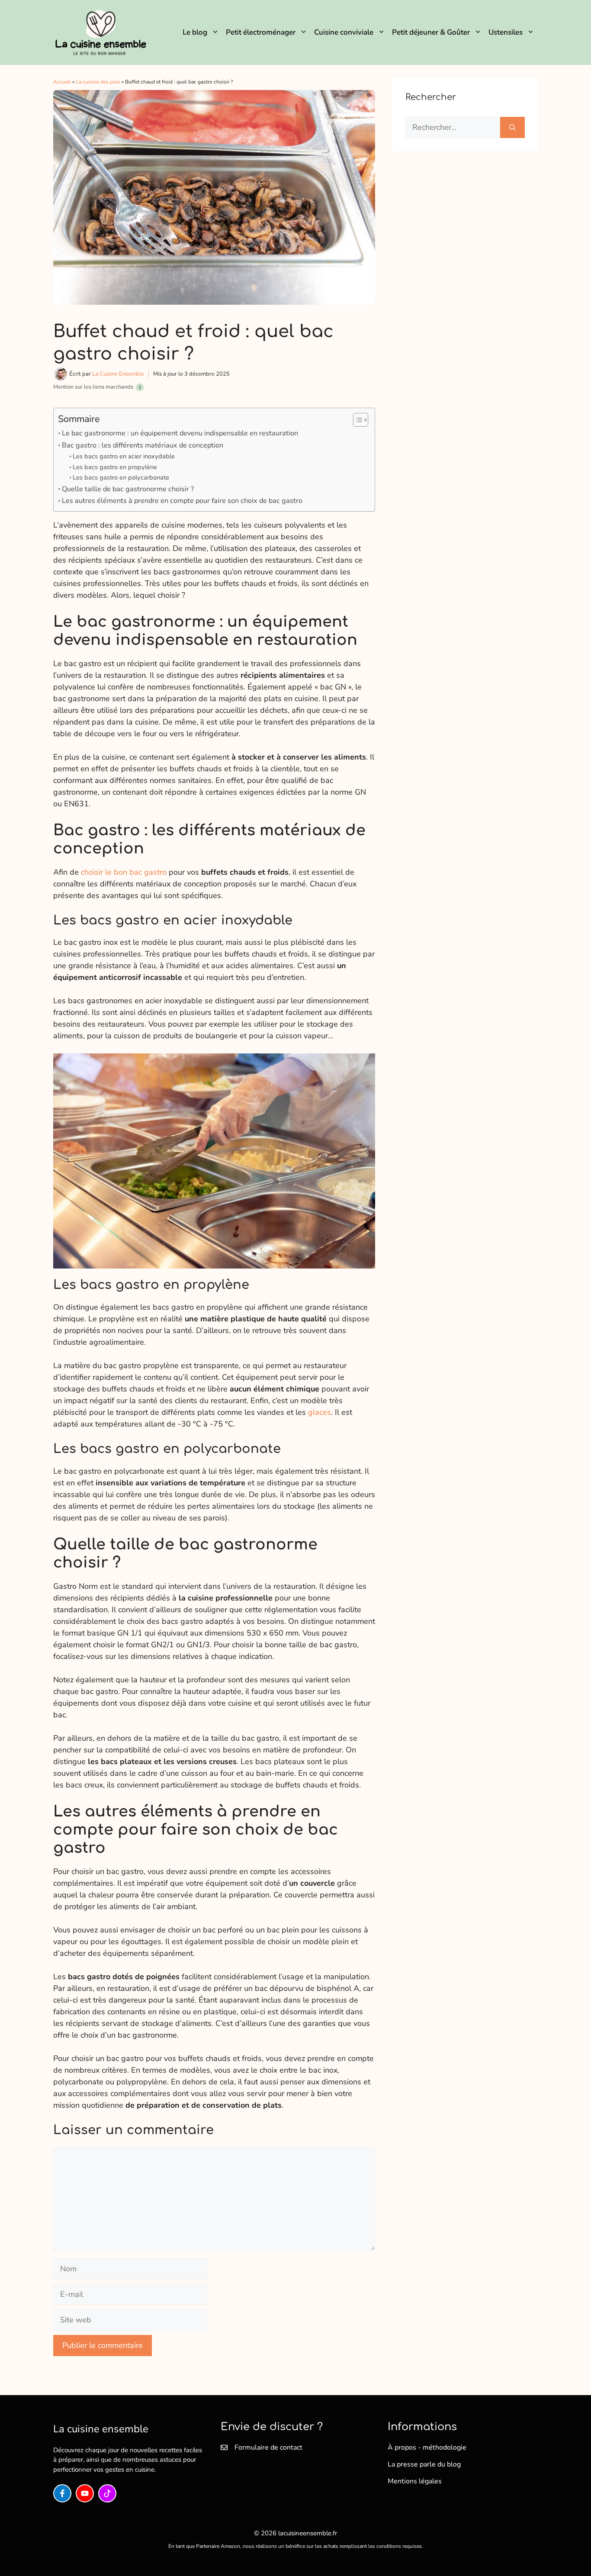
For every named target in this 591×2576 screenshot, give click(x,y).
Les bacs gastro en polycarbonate (121, 477)
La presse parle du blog (424, 2464)
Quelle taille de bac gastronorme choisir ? (128, 489)
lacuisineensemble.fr (308, 2533)
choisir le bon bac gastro (124, 872)
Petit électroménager (261, 32)
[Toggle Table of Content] (356, 420)
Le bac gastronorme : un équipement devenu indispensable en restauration (180, 433)
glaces (320, 1412)
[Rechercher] (512, 127)
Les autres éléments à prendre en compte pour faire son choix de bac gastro (182, 501)
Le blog (195, 32)
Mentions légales (415, 2481)
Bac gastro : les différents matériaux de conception (143, 445)
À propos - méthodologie (427, 2447)
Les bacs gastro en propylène (115, 467)
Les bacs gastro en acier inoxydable (124, 456)
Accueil (62, 82)
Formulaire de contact (268, 2447)
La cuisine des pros (98, 82)
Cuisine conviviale (344, 32)
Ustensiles (506, 32)
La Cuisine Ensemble (118, 374)
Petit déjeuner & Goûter (431, 32)
